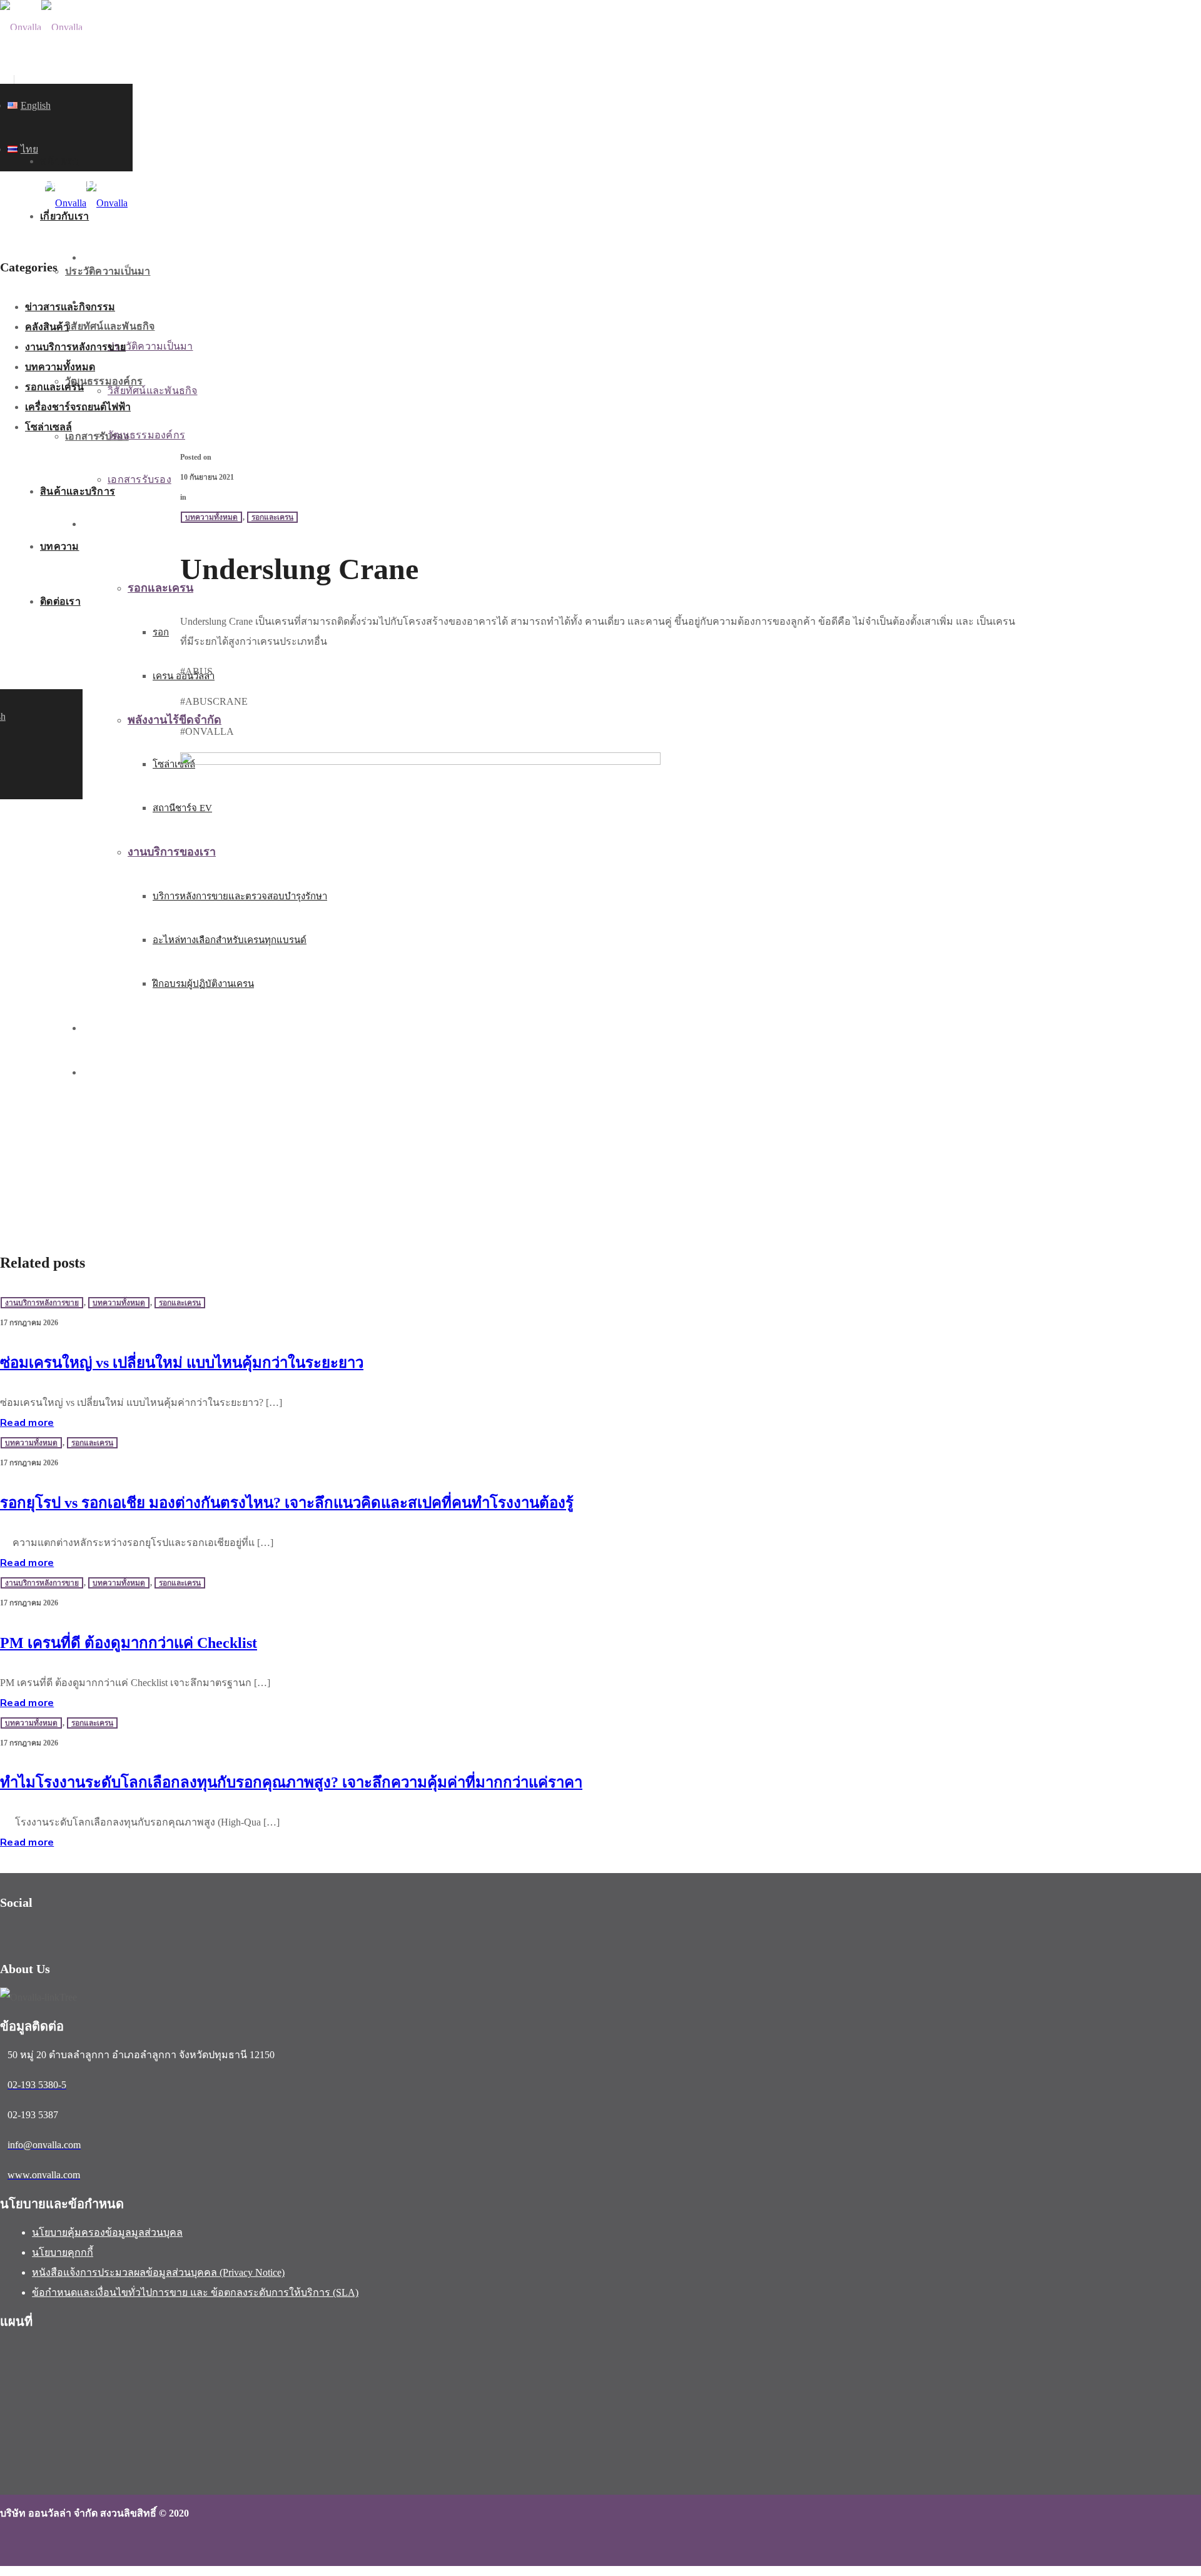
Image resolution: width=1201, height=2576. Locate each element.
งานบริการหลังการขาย (75, 347)
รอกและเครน (54, 387)
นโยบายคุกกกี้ (63, 2252)
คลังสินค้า (47, 327)
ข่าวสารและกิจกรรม (70, 307)
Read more (27, 1423)
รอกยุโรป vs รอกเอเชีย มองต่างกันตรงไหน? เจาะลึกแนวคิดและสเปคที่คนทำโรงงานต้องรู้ (287, 1503)
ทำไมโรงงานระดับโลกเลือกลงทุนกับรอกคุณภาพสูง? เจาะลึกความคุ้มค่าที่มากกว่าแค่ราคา (291, 1782)
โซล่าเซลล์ (48, 427)
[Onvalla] (41, 27)
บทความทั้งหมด (60, 367)
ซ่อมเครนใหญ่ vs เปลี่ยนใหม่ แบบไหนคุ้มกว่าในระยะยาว (182, 1363)
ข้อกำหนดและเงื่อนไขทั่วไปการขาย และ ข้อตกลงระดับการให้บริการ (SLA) (195, 2292)
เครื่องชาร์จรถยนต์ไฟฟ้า (78, 407)
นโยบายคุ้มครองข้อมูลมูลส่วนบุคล (107, 2232)
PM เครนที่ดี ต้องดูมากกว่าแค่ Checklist (129, 1643)
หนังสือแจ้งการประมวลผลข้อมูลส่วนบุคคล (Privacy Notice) (158, 2272)
